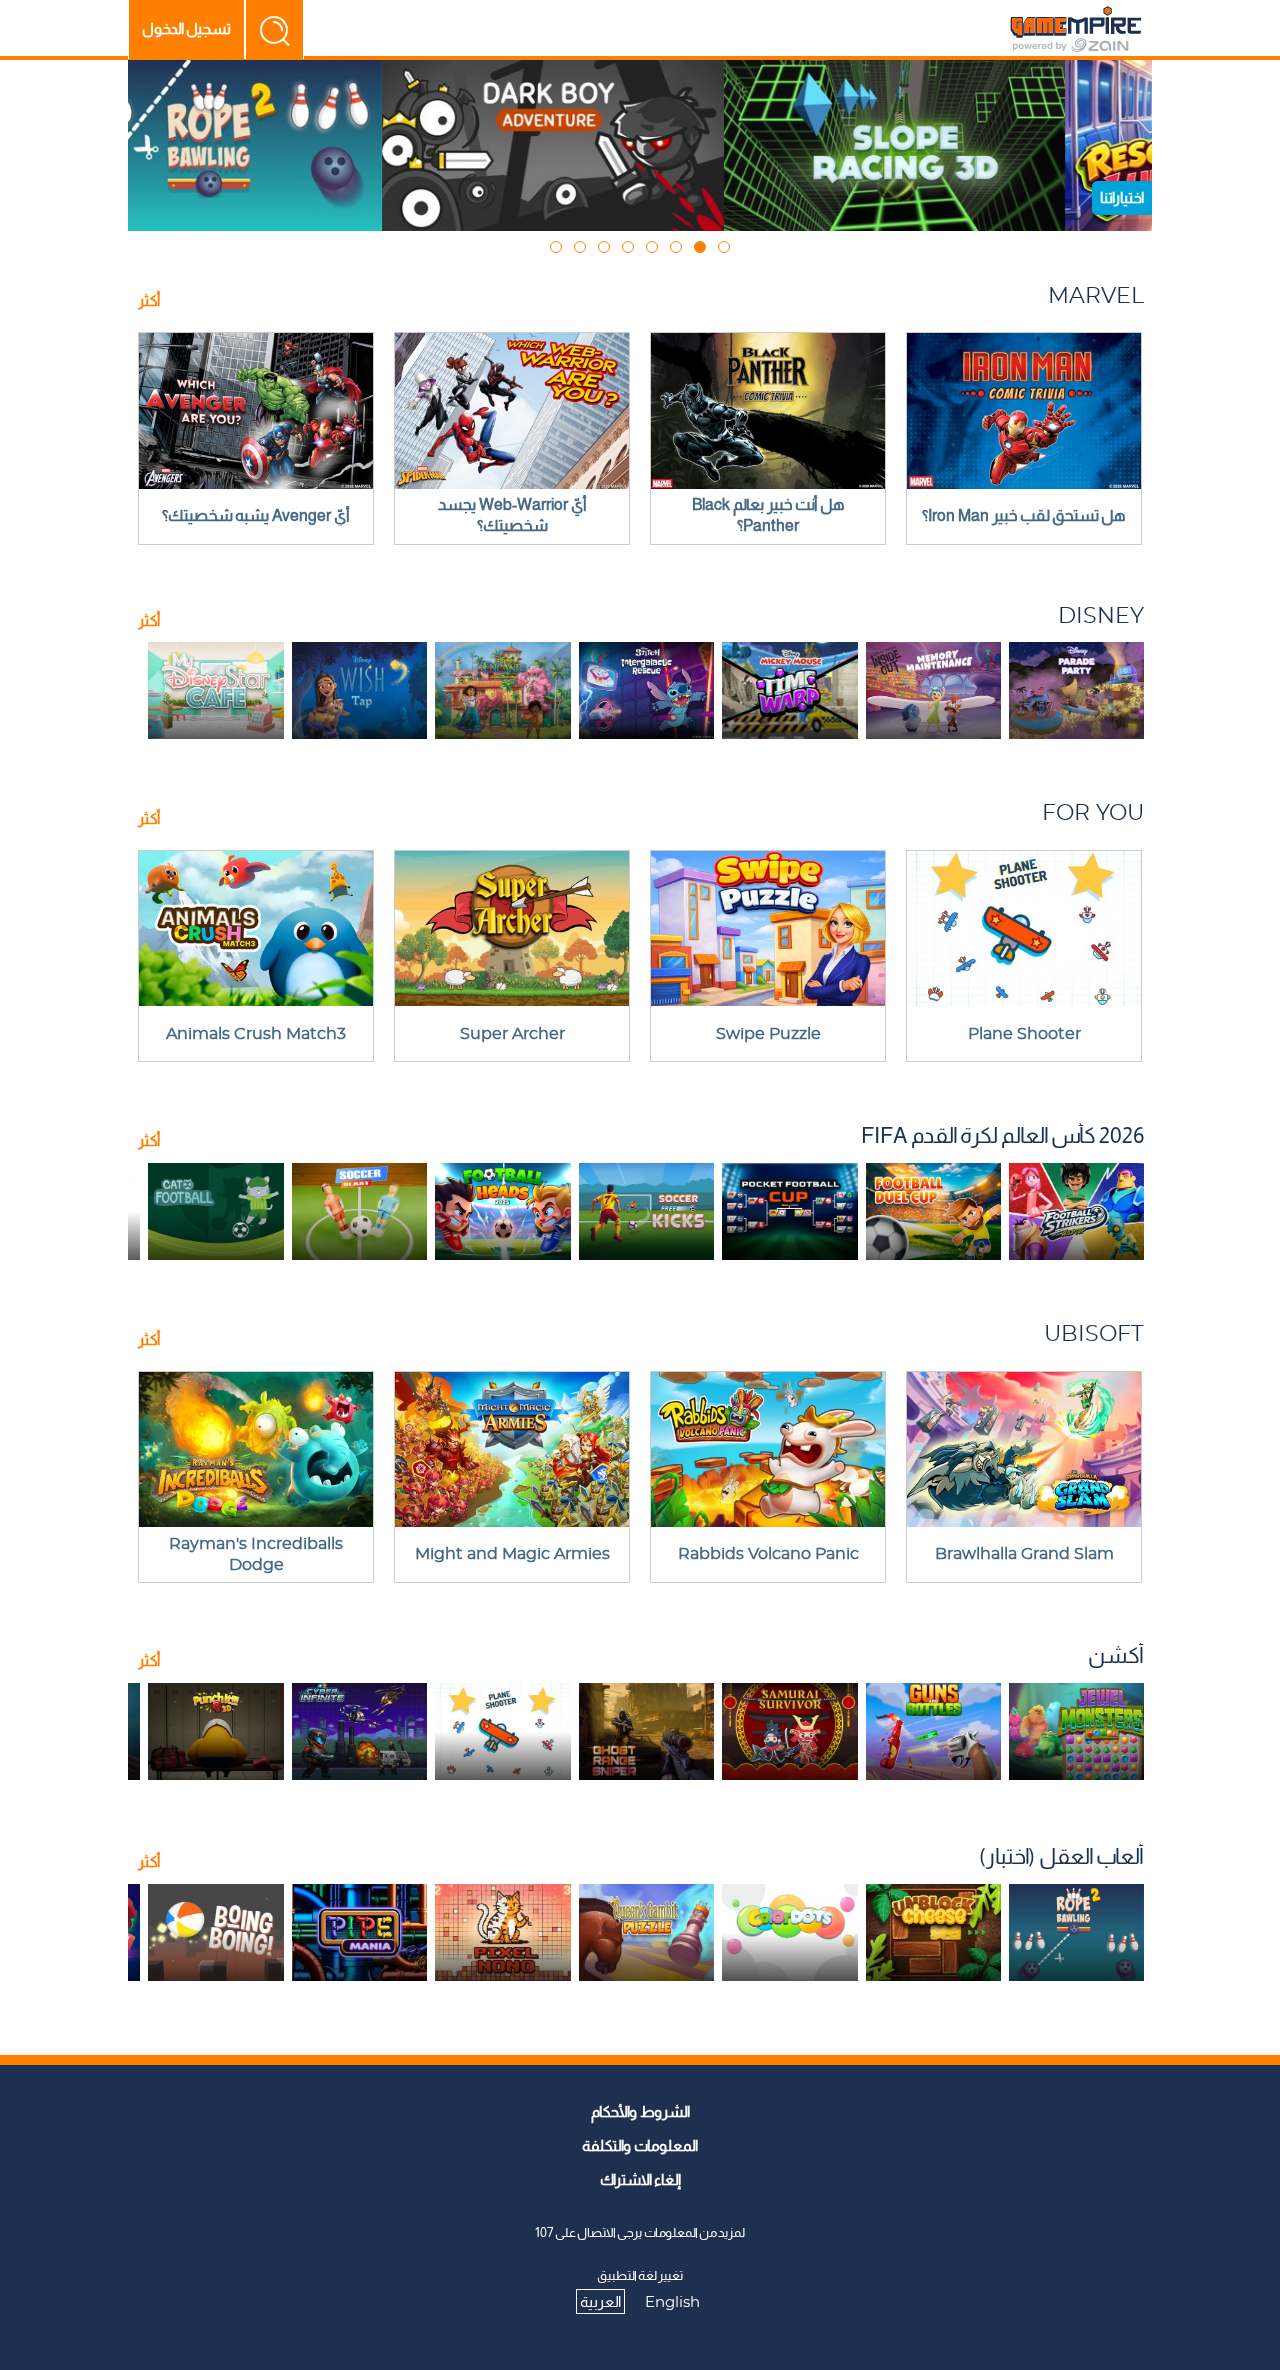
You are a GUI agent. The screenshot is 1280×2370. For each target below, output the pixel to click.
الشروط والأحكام (640, 2111)
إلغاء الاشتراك (640, 2179)
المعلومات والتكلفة (640, 2145)
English (672, 2302)
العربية (600, 2301)
